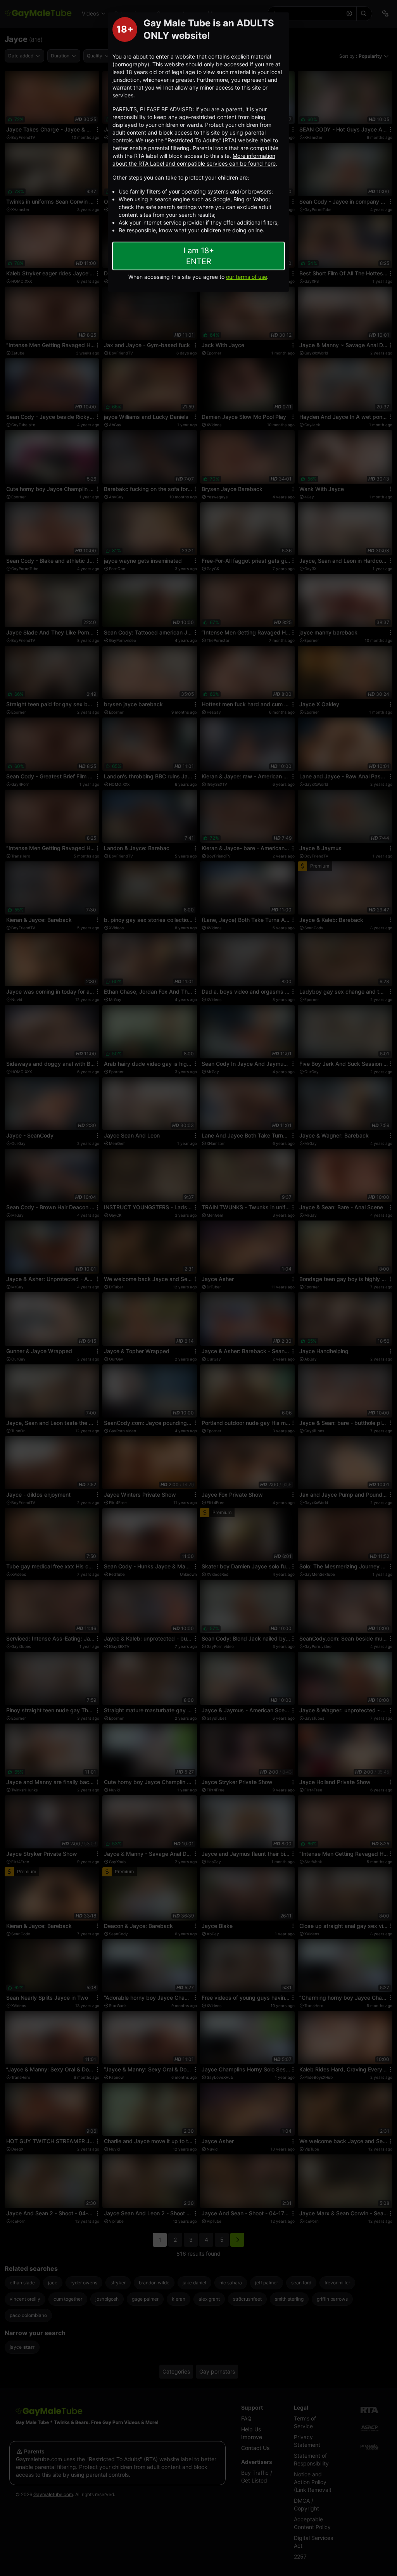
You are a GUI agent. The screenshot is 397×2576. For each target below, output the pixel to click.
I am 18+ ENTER (199, 256)
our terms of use (247, 277)
